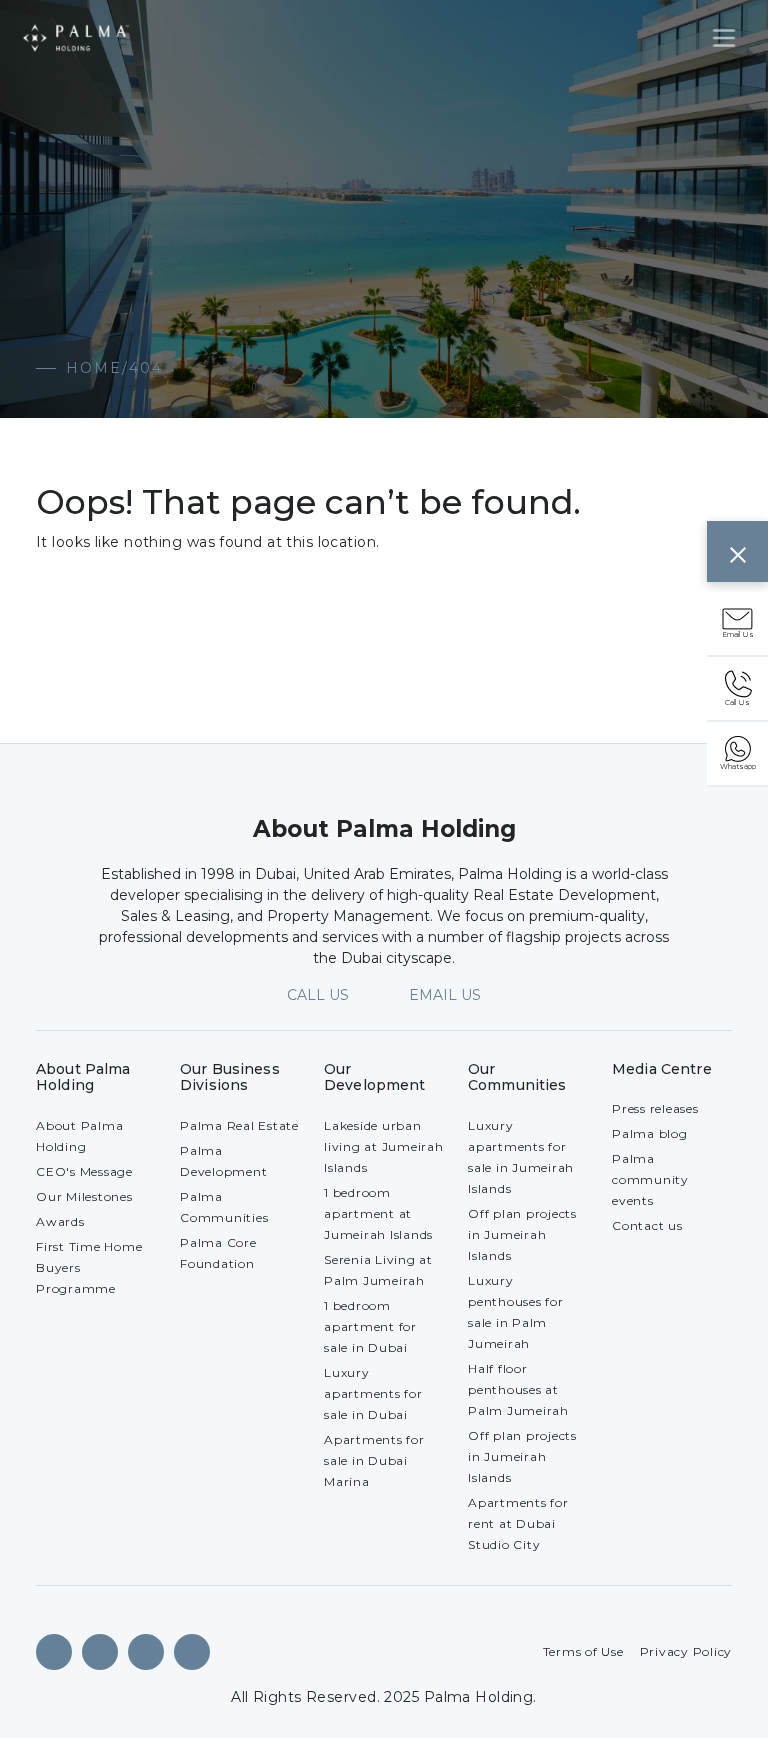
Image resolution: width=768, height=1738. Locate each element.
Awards (60, 1221)
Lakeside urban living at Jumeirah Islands (384, 1146)
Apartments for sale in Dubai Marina (374, 1460)
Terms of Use (583, 1651)
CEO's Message (84, 1171)
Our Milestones (84, 1196)
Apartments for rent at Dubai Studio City (518, 1523)
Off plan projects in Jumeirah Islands (522, 1234)
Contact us (647, 1225)
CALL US (318, 995)
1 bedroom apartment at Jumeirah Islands (378, 1213)
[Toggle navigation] (724, 38)
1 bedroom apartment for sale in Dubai (370, 1326)
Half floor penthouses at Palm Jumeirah (518, 1389)
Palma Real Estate (239, 1125)
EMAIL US (445, 995)
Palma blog (650, 1133)
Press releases (655, 1108)
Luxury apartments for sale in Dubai (373, 1393)
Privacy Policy (686, 1651)
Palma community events (650, 1179)
